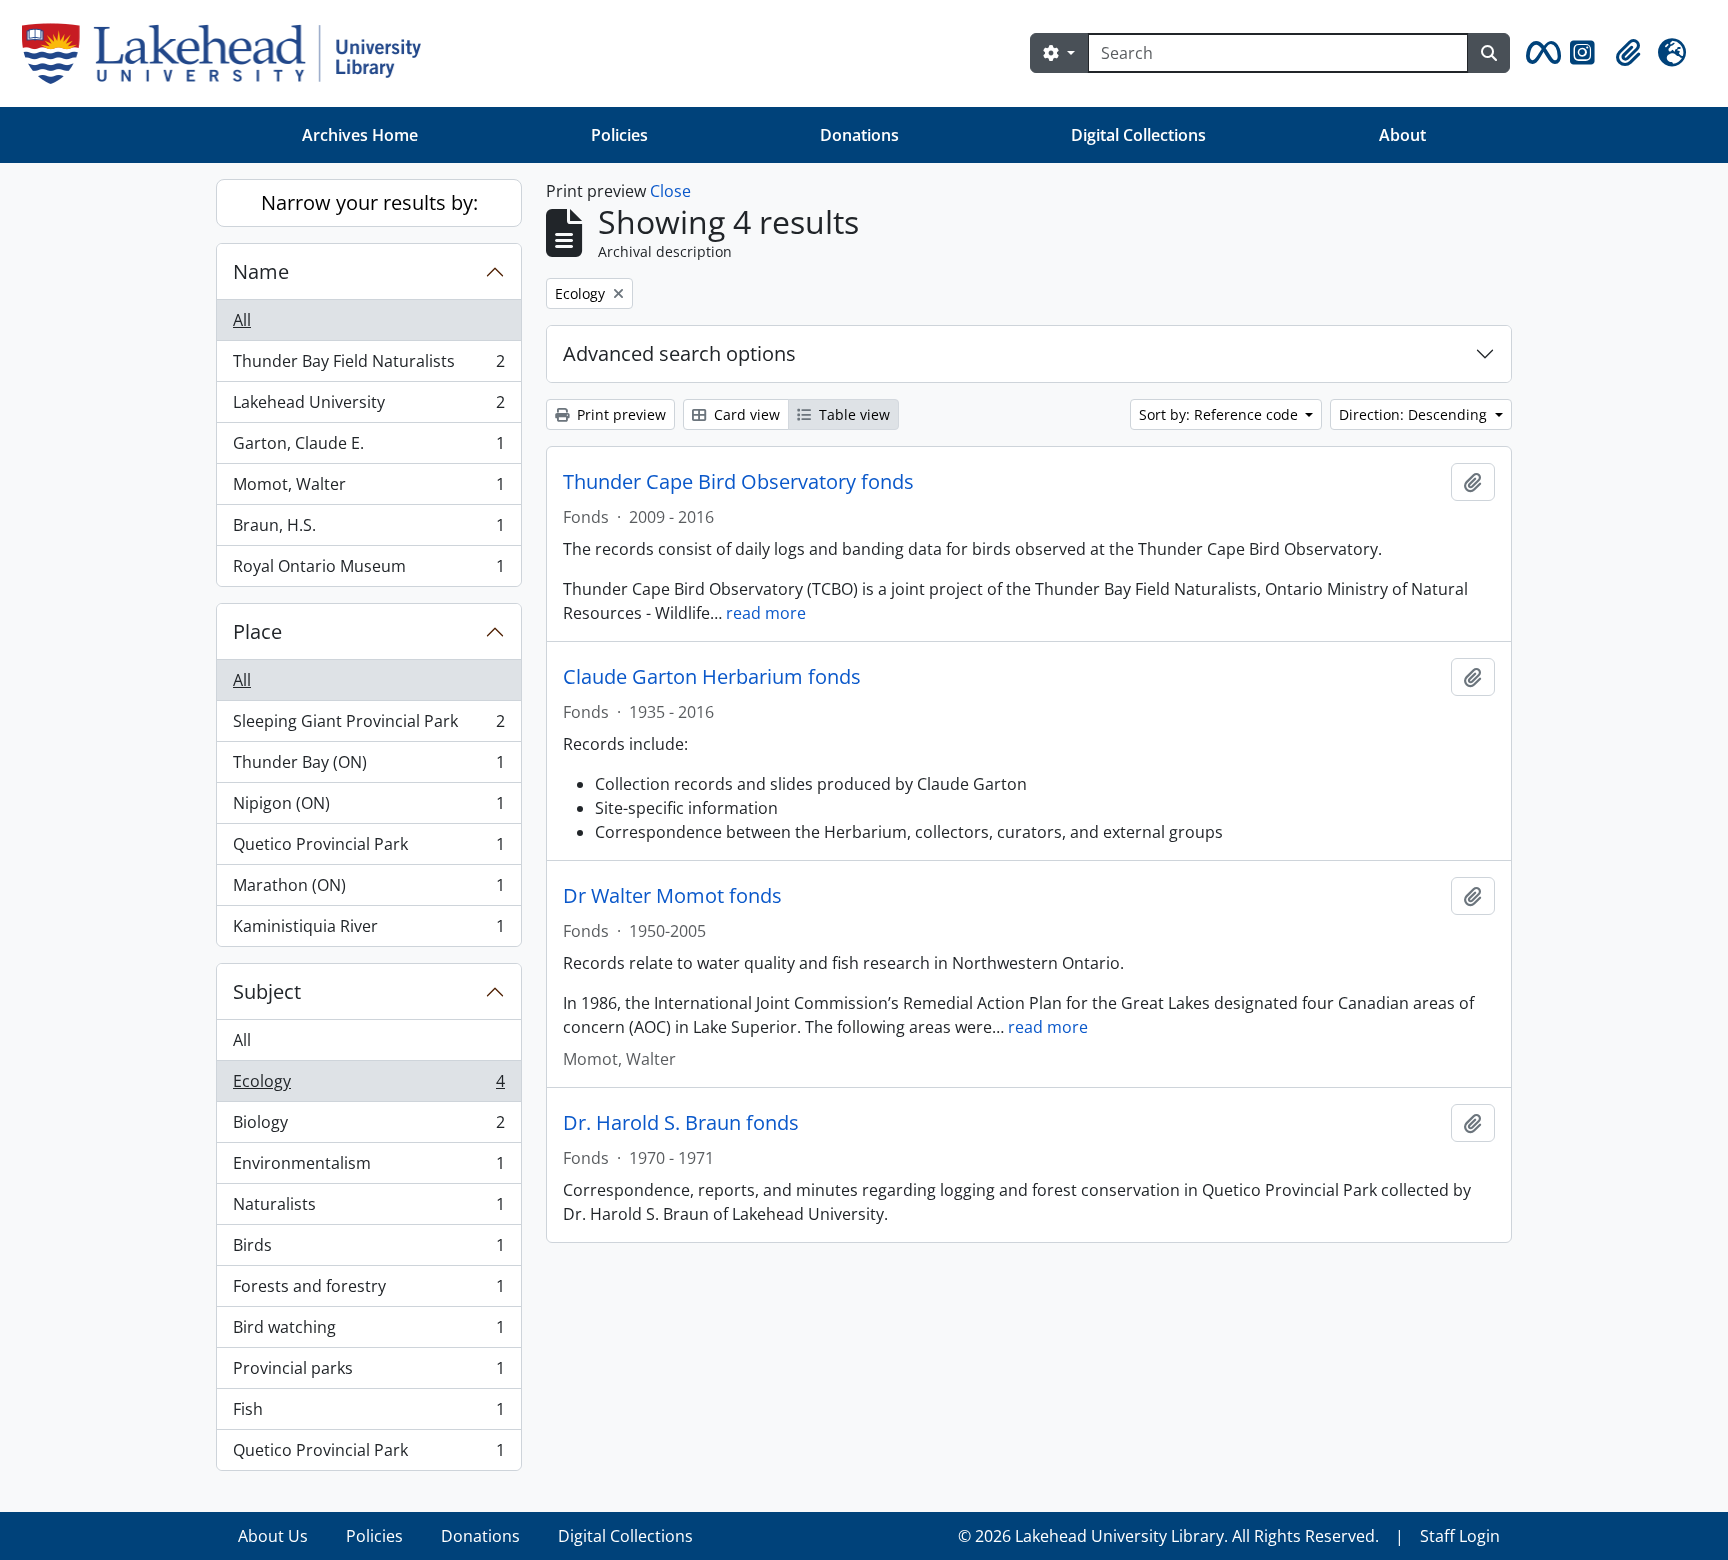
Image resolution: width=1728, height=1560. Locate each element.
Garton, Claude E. (368, 448)
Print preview (619, 414)
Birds (368, 1250)
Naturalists (368, 1209)
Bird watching (368, 1332)
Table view (852, 414)
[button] (1540, 53)
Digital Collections (1138, 135)
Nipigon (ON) (368, 808)
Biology (368, 1127)
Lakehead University (368, 407)
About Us (273, 1536)
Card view (745, 414)
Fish (368, 1414)
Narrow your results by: (369, 202)
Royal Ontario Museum (368, 570)
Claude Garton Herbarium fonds (712, 677)
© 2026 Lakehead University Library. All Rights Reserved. (1168, 1536)
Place (257, 631)
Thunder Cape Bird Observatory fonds (738, 482)
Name (261, 271)
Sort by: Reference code (1220, 414)
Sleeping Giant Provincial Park (368, 726)
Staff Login (1460, 1536)
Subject (267, 991)
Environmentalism (368, 1168)
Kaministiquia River (368, 930)
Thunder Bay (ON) (368, 767)
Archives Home (360, 135)
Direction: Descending (1415, 414)
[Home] (229, 53)
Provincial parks (368, 1373)
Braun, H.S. (368, 530)
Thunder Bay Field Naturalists (368, 366)
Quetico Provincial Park (368, 849)
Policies (619, 135)
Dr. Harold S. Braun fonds (681, 1123)
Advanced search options (679, 353)
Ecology (368, 1086)
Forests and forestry (368, 1291)
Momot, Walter (368, 489)
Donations (859, 135)
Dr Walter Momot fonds (672, 896)
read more (766, 613)
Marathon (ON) (368, 890)
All (242, 320)
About (1402, 135)
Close (670, 191)
